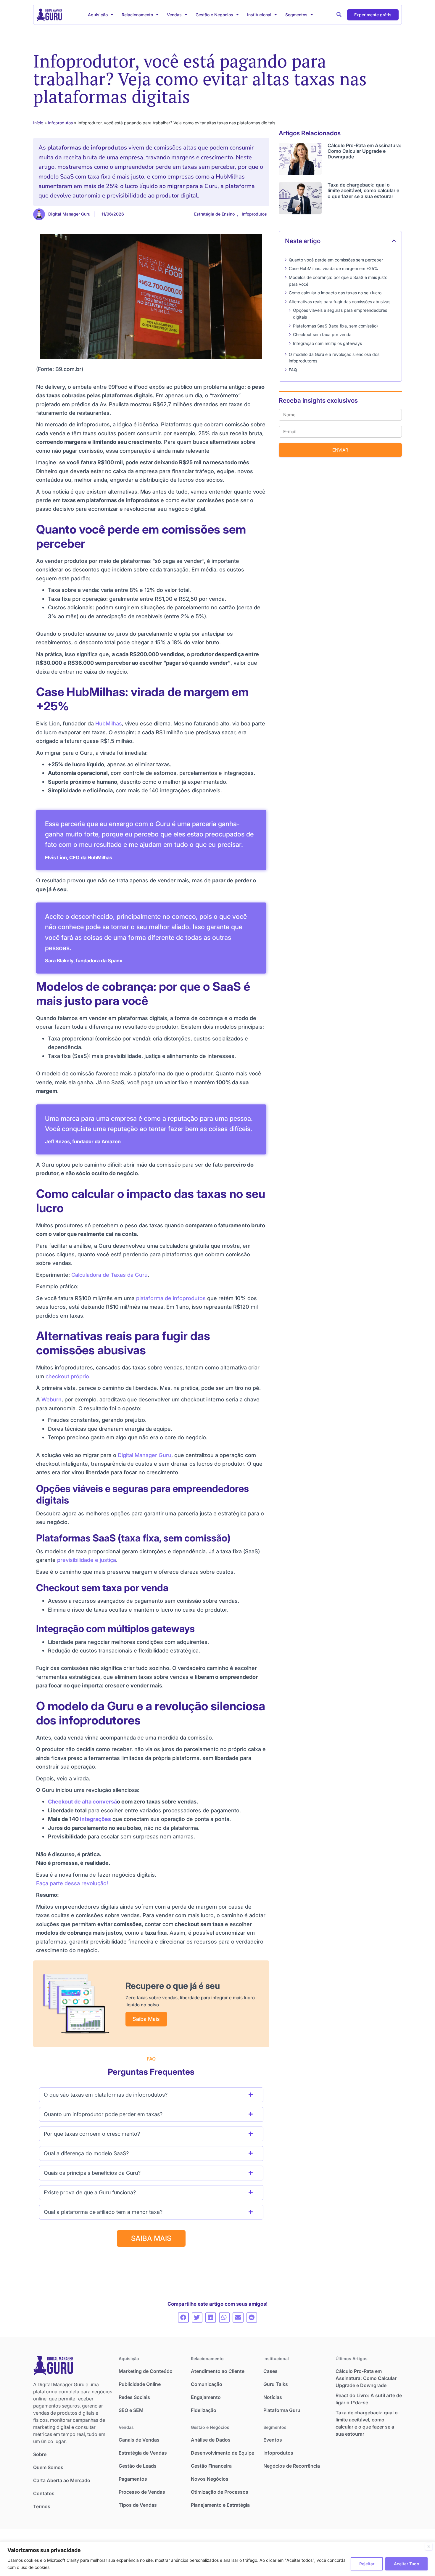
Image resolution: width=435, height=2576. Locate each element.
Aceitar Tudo (406, 2564)
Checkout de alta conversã (82, 1801)
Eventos (273, 2440)
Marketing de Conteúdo (146, 2371)
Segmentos (296, 15)
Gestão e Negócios (214, 15)
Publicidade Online (140, 2384)
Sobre (40, 2454)
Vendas (174, 15)
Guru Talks (276, 2384)
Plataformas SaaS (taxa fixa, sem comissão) (335, 326)
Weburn (51, 1399)
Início (38, 123)
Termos (42, 2506)
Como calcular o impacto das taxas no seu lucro (335, 293)
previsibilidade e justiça (87, 1560)
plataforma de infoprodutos (171, 1298)
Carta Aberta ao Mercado (62, 2480)
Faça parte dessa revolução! (72, 1883)
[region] (217, 2559)
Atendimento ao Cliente (218, 2371)
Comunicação (207, 2384)
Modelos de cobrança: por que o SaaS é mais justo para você (338, 281)
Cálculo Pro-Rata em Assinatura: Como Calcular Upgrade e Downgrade (364, 151)
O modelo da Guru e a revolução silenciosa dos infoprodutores (334, 358)
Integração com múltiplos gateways (327, 343)
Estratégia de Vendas (143, 2453)
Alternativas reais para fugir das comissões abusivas (340, 302)
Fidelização (204, 2410)
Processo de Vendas (142, 2492)
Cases (270, 2371)
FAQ (293, 370)
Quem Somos (48, 2467)
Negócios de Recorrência (292, 2466)
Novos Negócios (210, 2479)
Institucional (259, 15)
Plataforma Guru (282, 2410)
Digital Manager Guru (145, 1455)
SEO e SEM (131, 2410)
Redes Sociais (134, 2397)
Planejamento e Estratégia (220, 2505)
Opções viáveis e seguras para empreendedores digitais (340, 314)
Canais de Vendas (139, 2440)
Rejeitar (367, 2564)
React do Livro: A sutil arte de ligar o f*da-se (369, 2399)
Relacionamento (137, 15)
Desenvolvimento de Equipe (223, 2453)
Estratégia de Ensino (214, 214)
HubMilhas (109, 723)
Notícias (273, 2397)
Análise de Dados (211, 2440)
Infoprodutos (60, 123)
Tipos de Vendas (138, 2505)
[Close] (429, 2546)
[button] (339, 15)
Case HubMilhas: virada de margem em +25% (333, 268)
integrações (95, 1819)
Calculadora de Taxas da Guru (109, 1275)
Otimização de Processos (220, 2492)
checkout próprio (67, 1376)
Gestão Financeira (211, 2466)
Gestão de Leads (138, 2466)
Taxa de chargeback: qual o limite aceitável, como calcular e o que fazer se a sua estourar (363, 190)
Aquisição (98, 15)
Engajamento (206, 2397)
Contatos (44, 2493)
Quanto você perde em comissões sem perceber (336, 260)
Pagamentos (133, 2479)
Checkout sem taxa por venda (322, 334)
